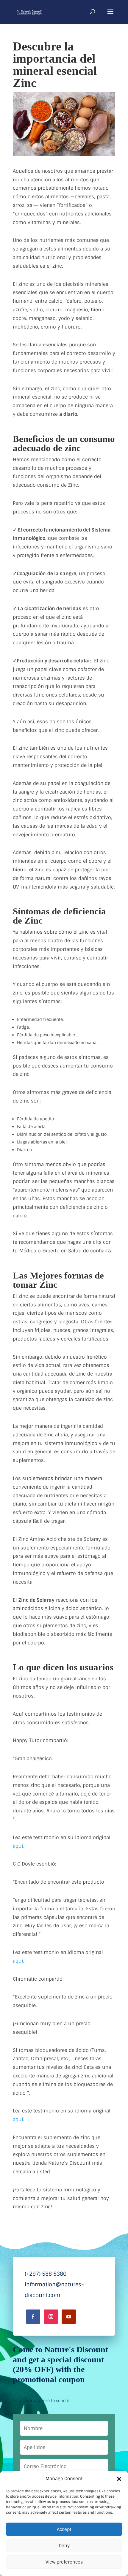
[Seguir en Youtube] (69, 2317)
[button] (119, 2479)
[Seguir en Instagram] (51, 2317)
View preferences (64, 2562)
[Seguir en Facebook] (33, 2317)
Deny (64, 2546)
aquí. (19, 1846)
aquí (18, 1961)
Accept (64, 2529)
